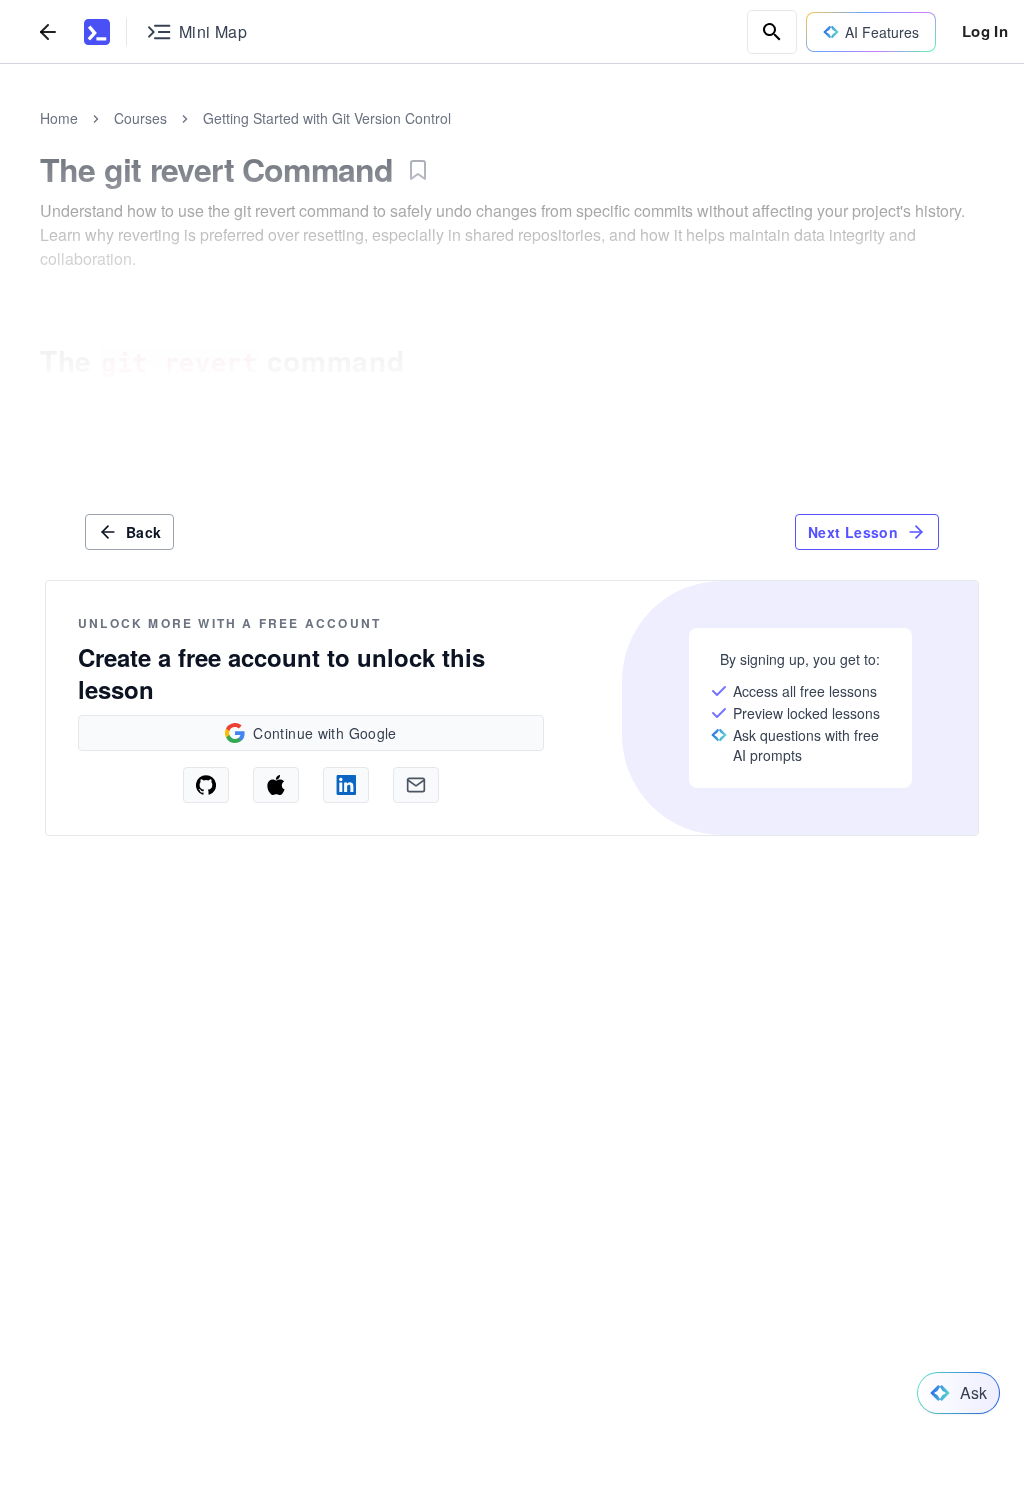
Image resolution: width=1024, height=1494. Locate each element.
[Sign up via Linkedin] (346, 785)
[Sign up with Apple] (276, 785)
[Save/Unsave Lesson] (418, 170)
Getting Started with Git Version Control (327, 118)
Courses (140, 118)
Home (59, 118)
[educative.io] (97, 32)
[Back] (48, 31)
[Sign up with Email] (416, 785)
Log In (985, 31)
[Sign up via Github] (206, 785)
